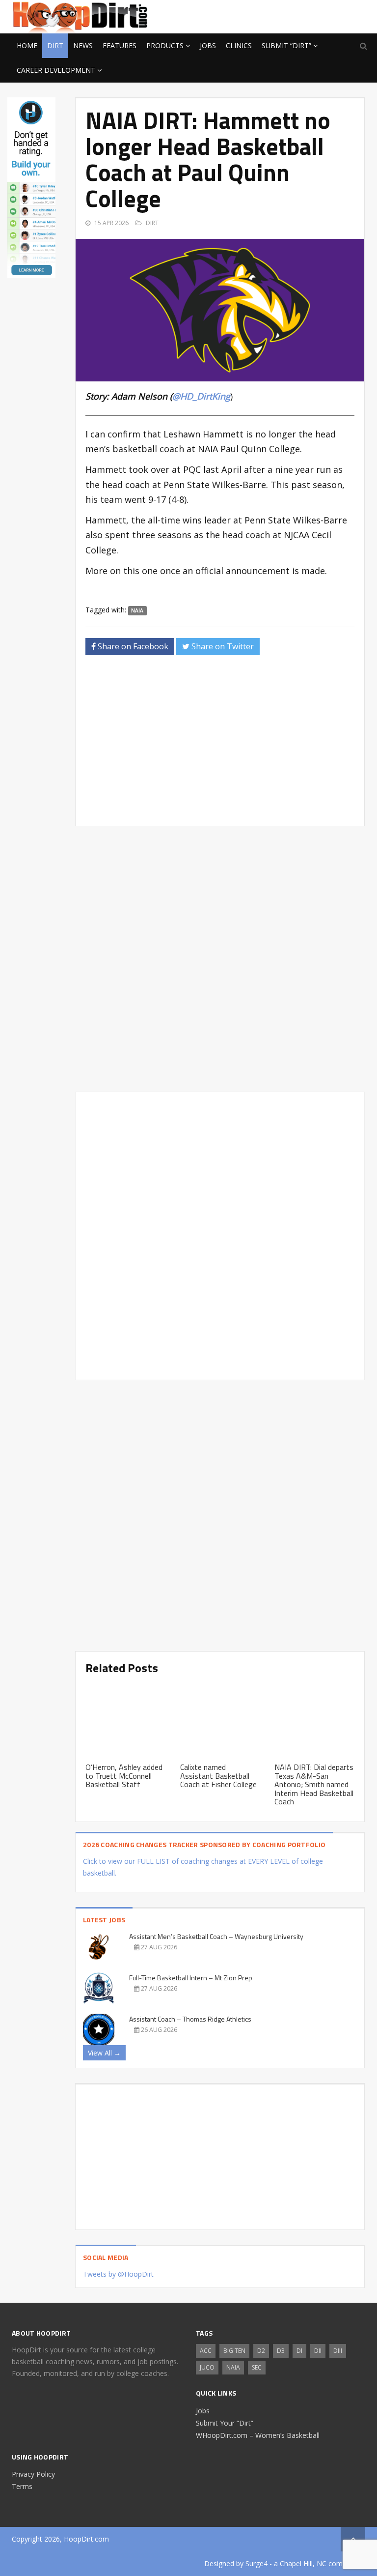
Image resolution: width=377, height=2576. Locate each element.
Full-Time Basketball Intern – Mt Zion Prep (191, 1978)
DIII (338, 2351)
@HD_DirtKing (201, 396)
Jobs (208, 45)
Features (120, 45)
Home (27, 45)
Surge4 (256, 2563)
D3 (281, 2351)
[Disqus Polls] (220, 959)
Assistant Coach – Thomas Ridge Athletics (190, 2019)
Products (165, 45)
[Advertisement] (287, 15)
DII (318, 2351)
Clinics (239, 45)
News (83, 45)
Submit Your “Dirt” (225, 2423)
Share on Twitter (222, 646)
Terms (22, 2486)
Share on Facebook (132, 646)
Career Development (56, 70)
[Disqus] (220, 1234)
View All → (104, 2053)
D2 (261, 2351)
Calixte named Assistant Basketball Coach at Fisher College (218, 1776)
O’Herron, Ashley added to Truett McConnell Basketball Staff (124, 1776)
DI (299, 2351)
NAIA (137, 610)
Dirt (55, 45)
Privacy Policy (33, 2474)
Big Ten (234, 2351)
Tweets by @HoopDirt (118, 2274)
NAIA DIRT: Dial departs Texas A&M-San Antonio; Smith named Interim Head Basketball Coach (314, 1784)
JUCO (207, 2367)
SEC (257, 2367)
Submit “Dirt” (286, 45)
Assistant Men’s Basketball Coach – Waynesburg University (216, 1936)
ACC (206, 2351)
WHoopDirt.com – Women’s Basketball (258, 2435)
